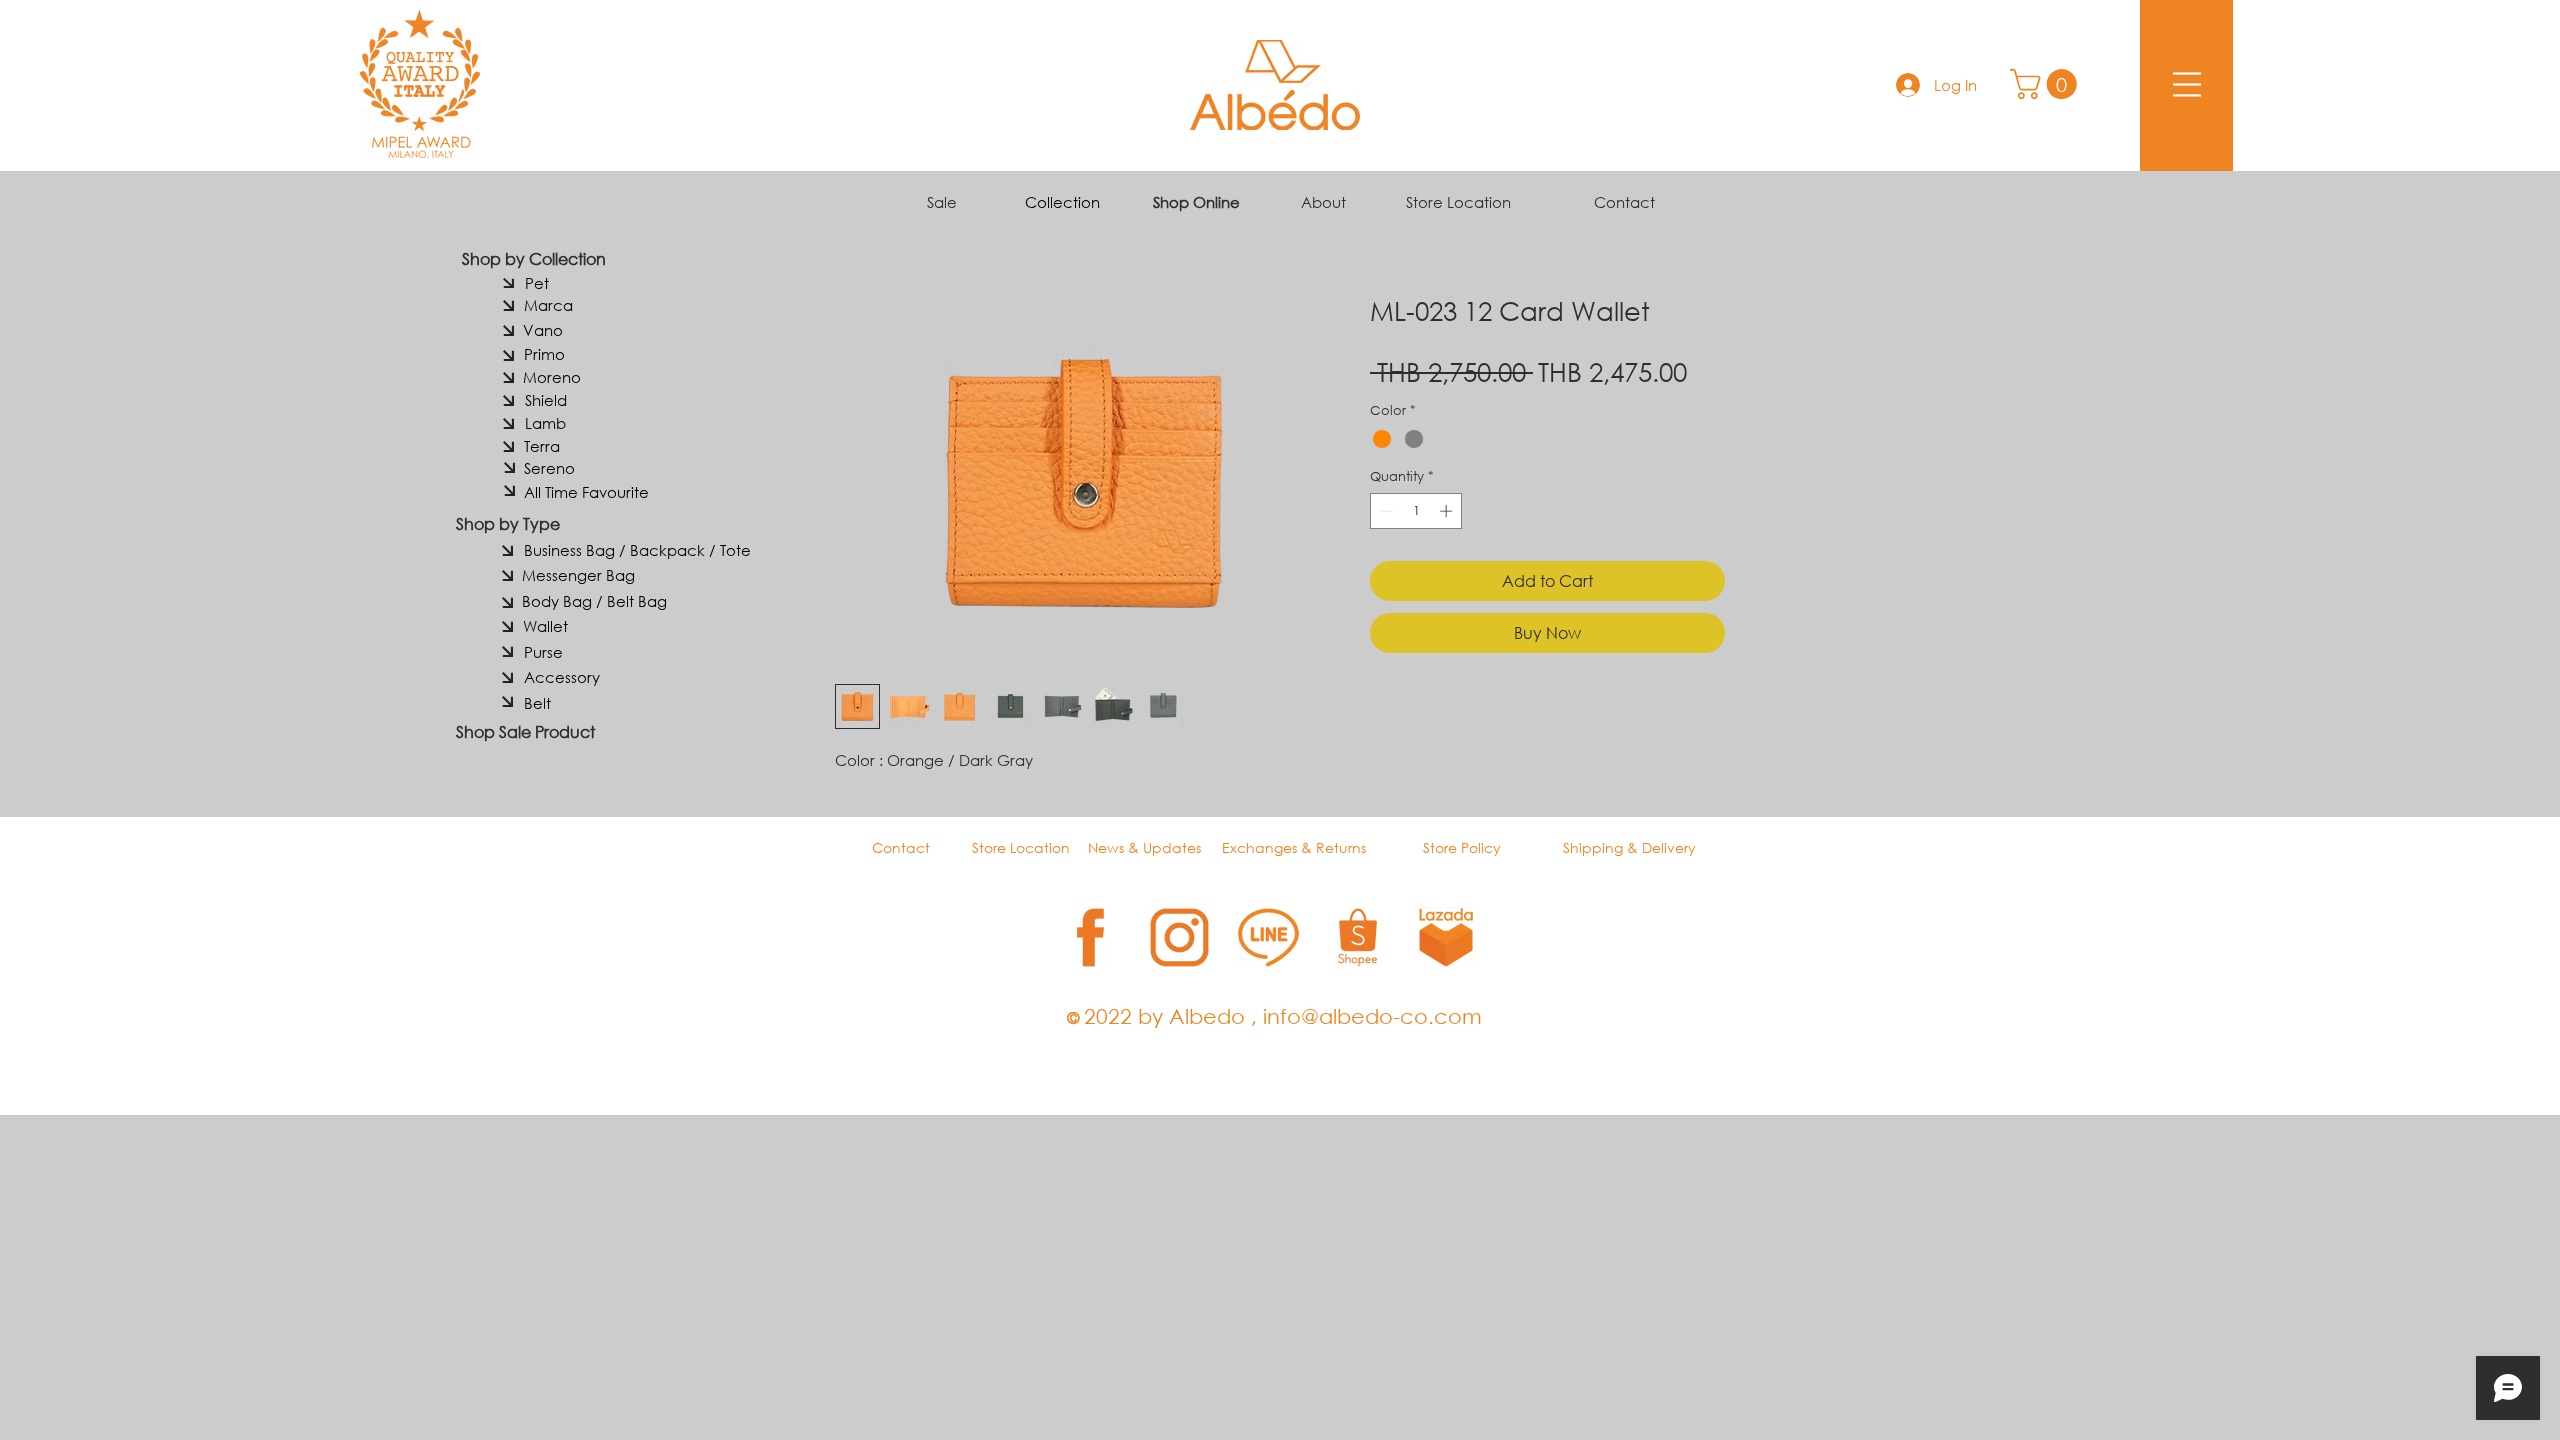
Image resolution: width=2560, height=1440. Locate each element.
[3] (1268, 937)
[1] (1090, 937)
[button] (2047, 84)
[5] (1446, 937)
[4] (1357, 937)
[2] (1179, 937)
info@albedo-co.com (1372, 1016)
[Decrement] (1385, 511)
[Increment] (1448, 511)
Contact (1624, 202)
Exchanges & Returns (1294, 847)
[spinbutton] (1416, 511)
